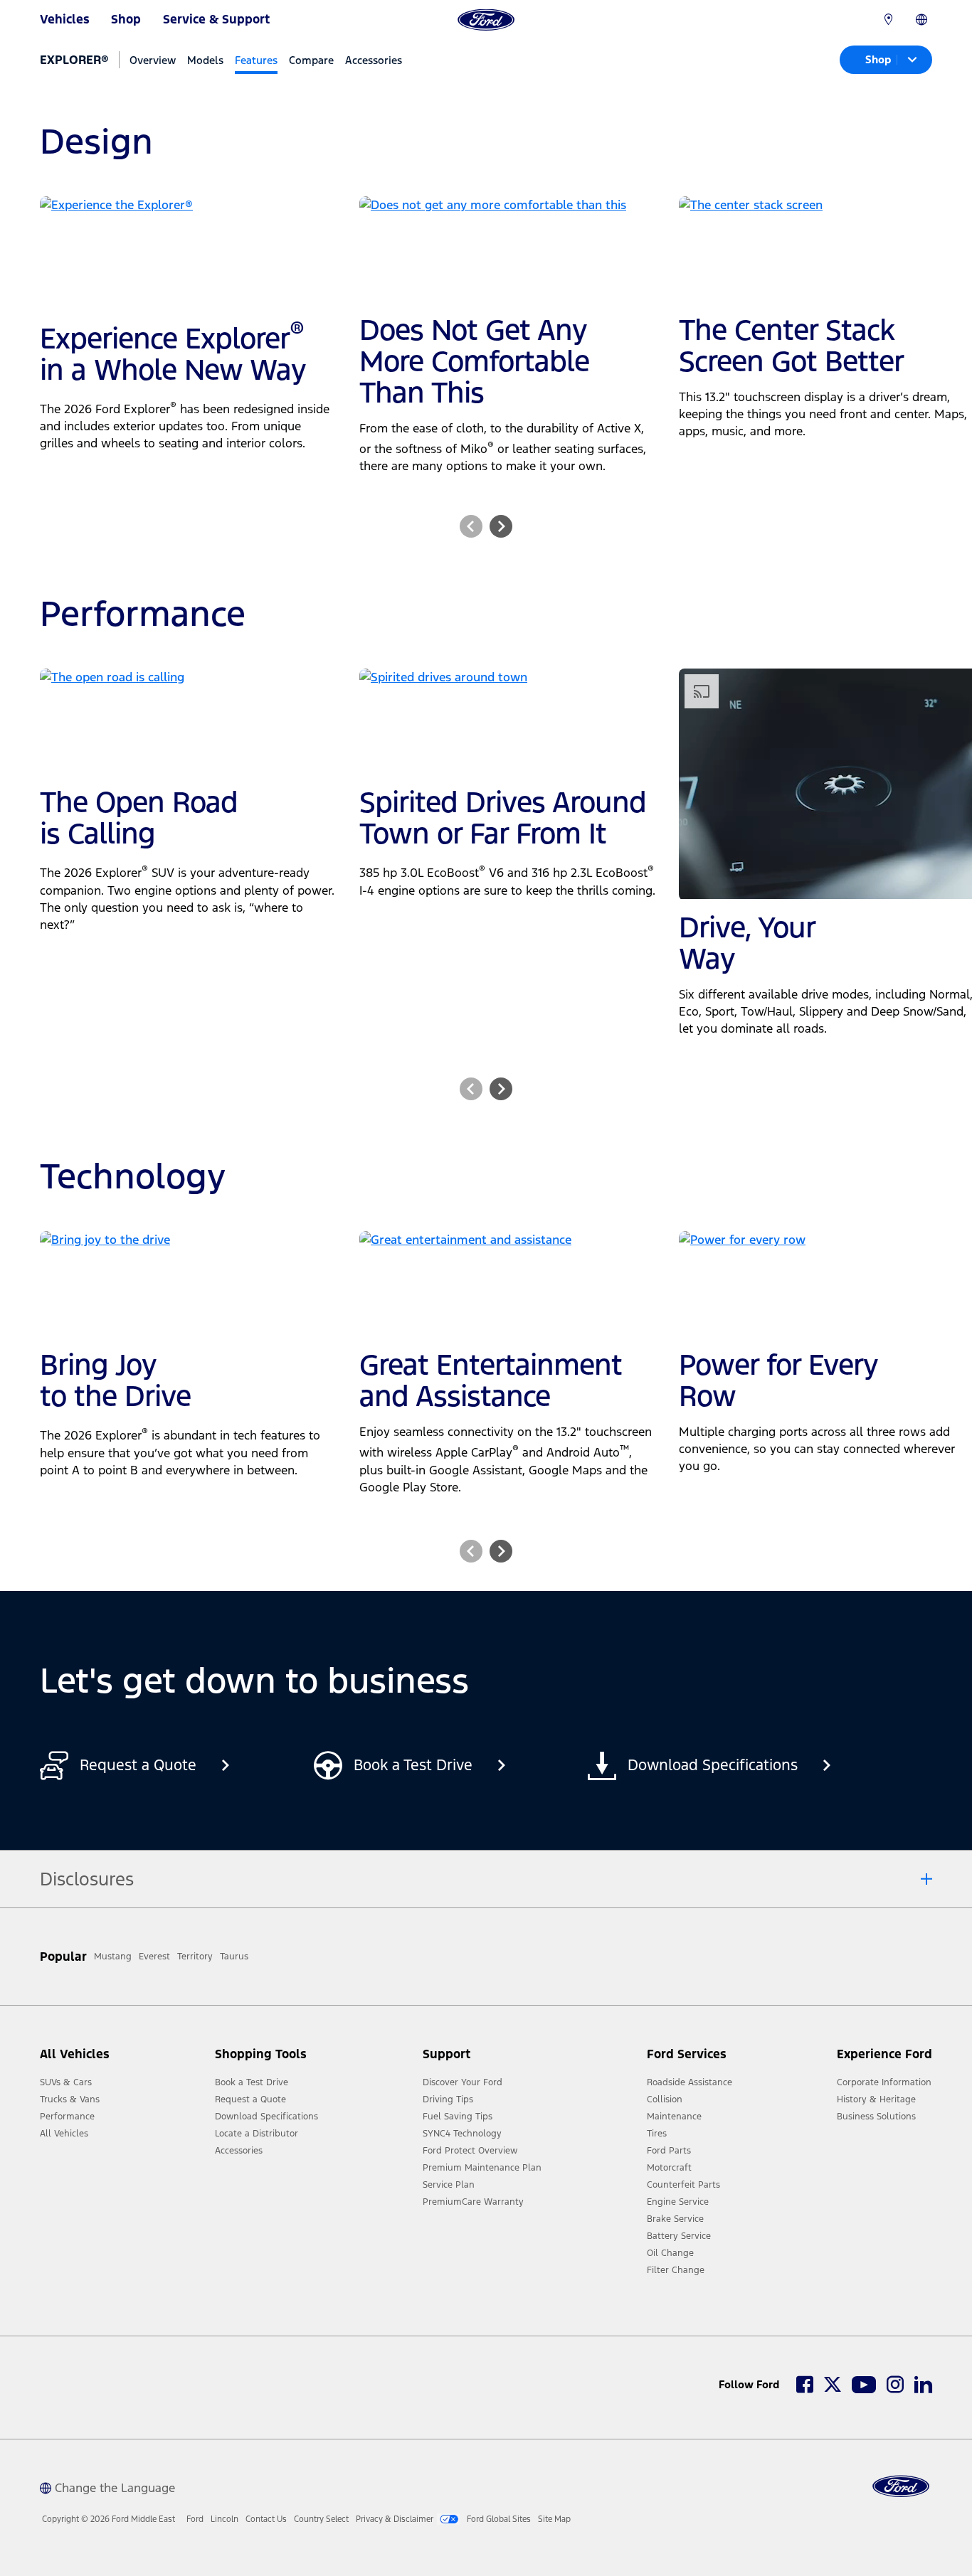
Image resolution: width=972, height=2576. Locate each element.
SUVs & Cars (66, 2082)
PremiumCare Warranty (473, 2202)
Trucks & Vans (70, 2099)
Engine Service (678, 2202)
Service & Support (216, 19)
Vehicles (65, 19)
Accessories (374, 60)
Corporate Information (884, 2082)
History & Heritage (876, 2099)
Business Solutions (876, 2117)
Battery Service (679, 2236)
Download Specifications (266, 2117)
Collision (665, 2099)
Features (256, 60)
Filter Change (676, 2270)
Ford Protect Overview (470, 2151)
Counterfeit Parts (683, 2185)
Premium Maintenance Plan (482, 2168)
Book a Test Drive (252, 2082)
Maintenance (674, 2117)
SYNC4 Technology (462, 2134)
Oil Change (670, 2253)
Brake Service (675, 2219)
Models (205, 60)
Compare (311, 60)
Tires (657, 2134)
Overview (153, 60)
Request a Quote (250, 2099)
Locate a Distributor (257, 2134)
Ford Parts (669, 2151)
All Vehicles (64, 2134)
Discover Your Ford (463, 2082)
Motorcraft (669, 2168)
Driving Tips (448, 2099)
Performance (67, 2117)
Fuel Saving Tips (458, 2117)
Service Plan (449, 2185)
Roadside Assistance (690, 2082)
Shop (126, 19)
